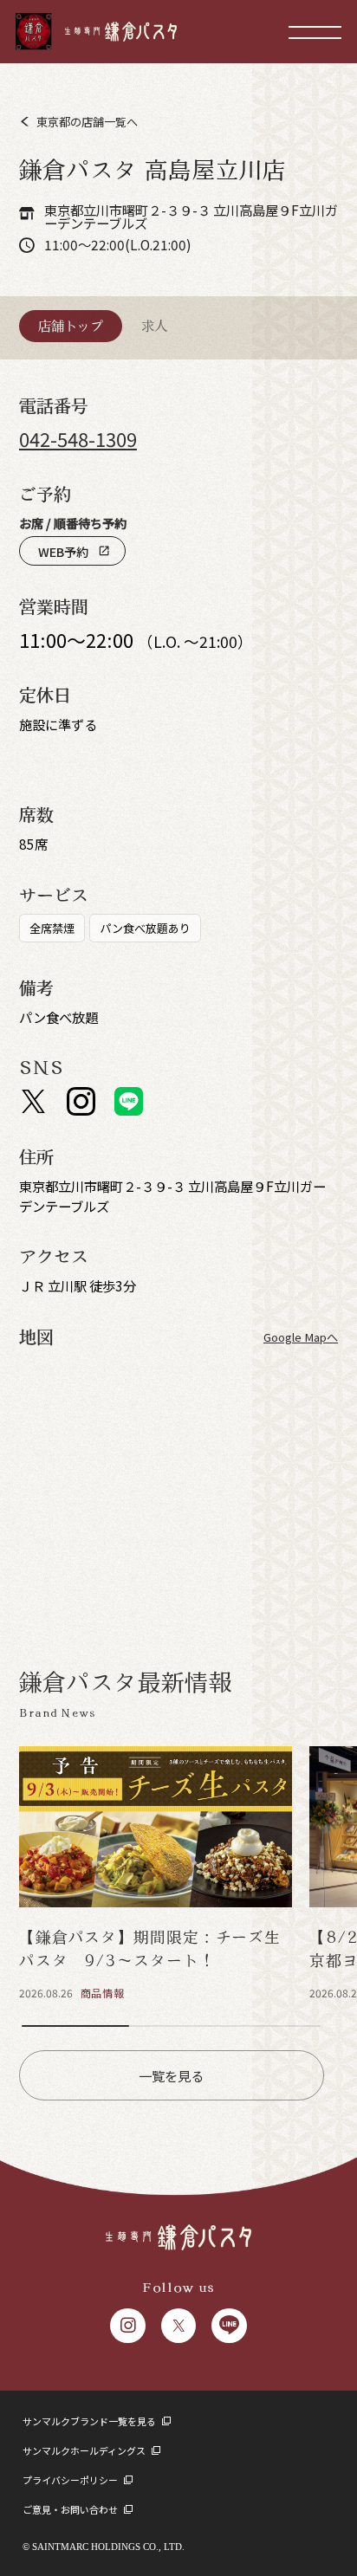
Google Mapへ (301, 1337)
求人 (154, 326)
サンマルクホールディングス (85, 2450)
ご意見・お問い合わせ (71, 2509)
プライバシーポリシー (71, 2480)
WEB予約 (74, 551)
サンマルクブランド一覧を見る (90, 2421)
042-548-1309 (78, 439)
